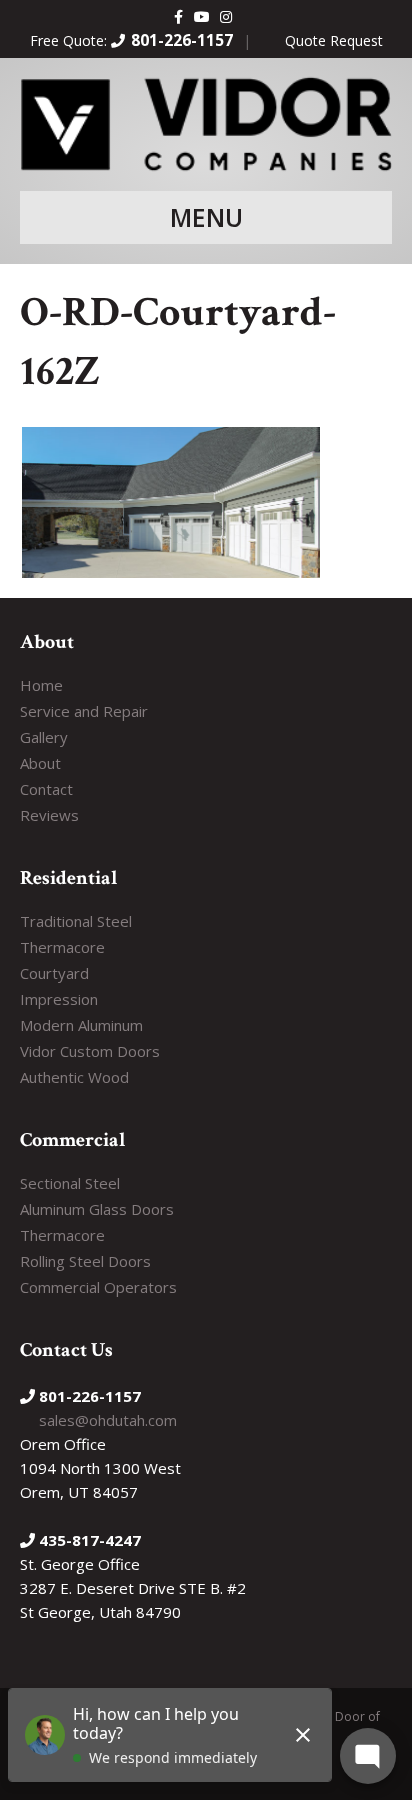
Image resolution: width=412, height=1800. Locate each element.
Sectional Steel (70, 1183)
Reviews (49, 815)
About (40, 763)
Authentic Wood (74, 1077)
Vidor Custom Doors (90, 1051)
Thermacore (62, 947)
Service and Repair (84, 711)
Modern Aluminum (81, 1025)
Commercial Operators (98, 1287)
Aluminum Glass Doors (97, 1209)
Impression (59, 999)
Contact (46, 789)
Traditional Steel (76, 921)
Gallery (44, 737)
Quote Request (334, 40)
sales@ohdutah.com (108, 1420)
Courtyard (54, 973)
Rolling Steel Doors (85, 1261)
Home (41, 685)
